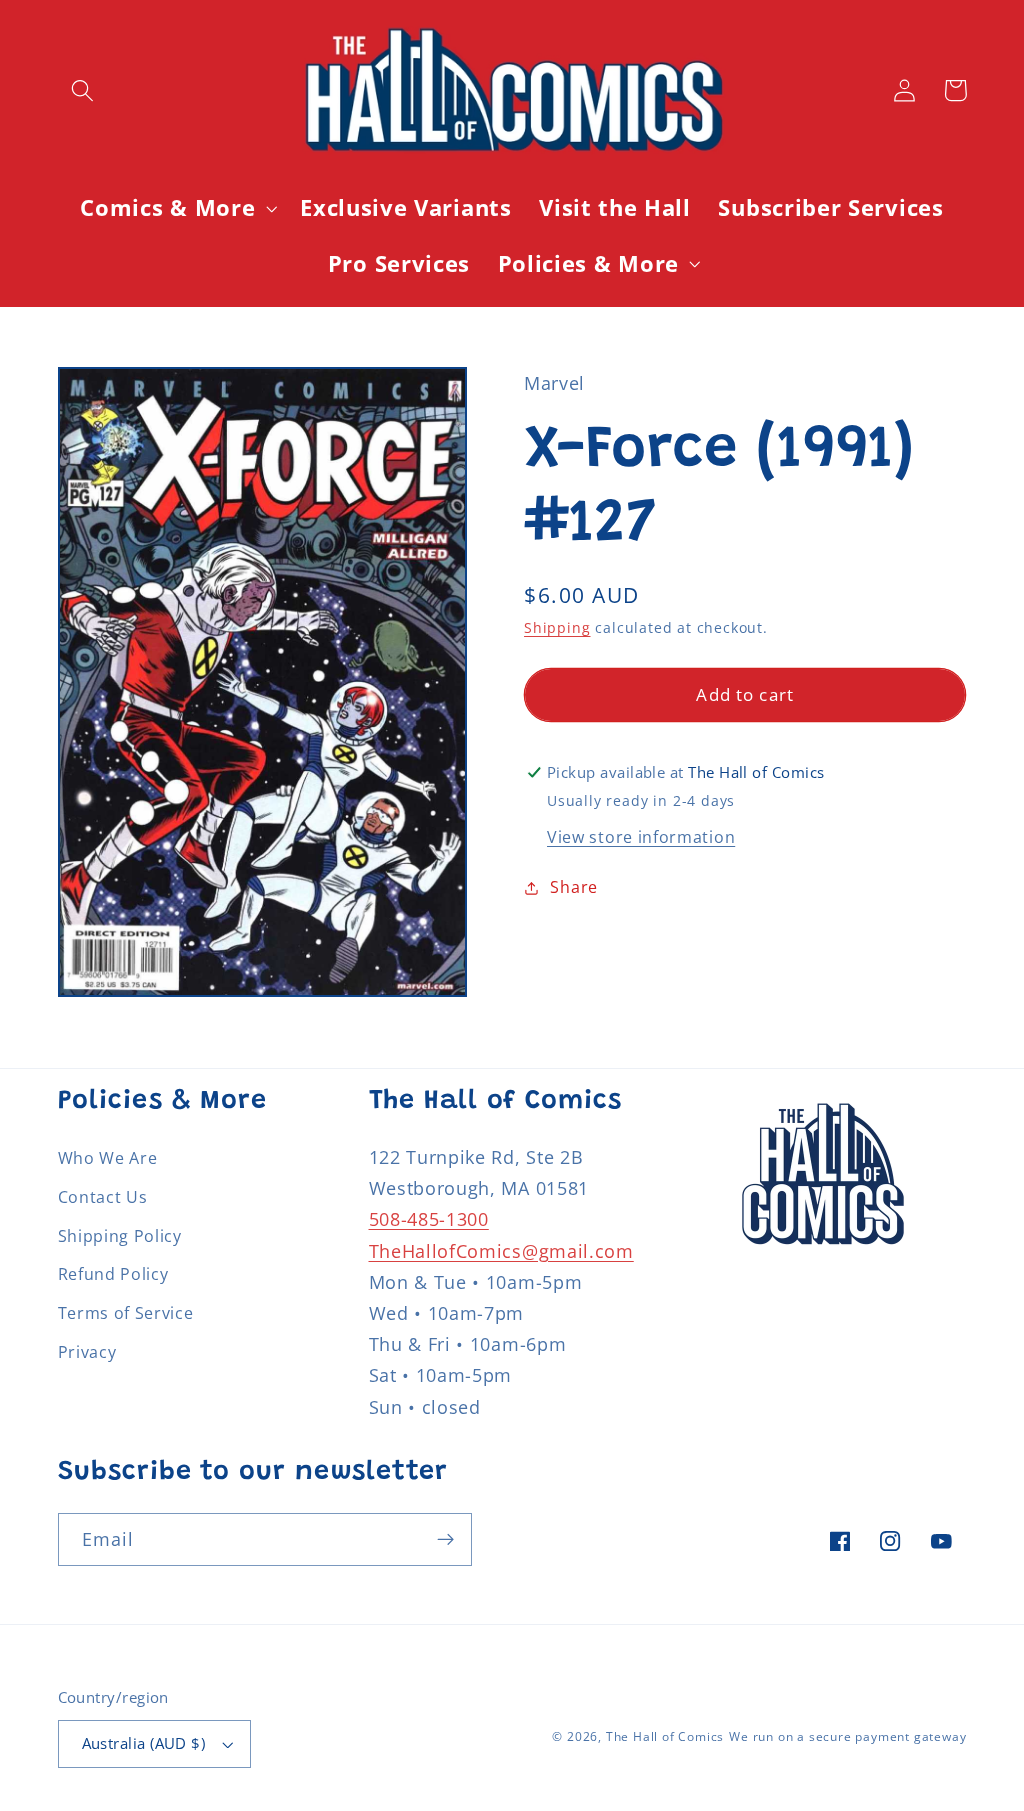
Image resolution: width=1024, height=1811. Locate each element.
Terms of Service (126, 1313)
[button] (83, 90)
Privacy (87, 1352)
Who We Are (108, 1158)
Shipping (557, 627)
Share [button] (573, 887)
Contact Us (103, 1197)
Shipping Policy (120, 1236)
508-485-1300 (429, 1218)
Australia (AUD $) (144, 1743)
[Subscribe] (445, 1540)
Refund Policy (113, 1274)
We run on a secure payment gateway (847, 1736)
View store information (641, 837)
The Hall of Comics (665, 1736)
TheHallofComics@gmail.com (501, 1250)
